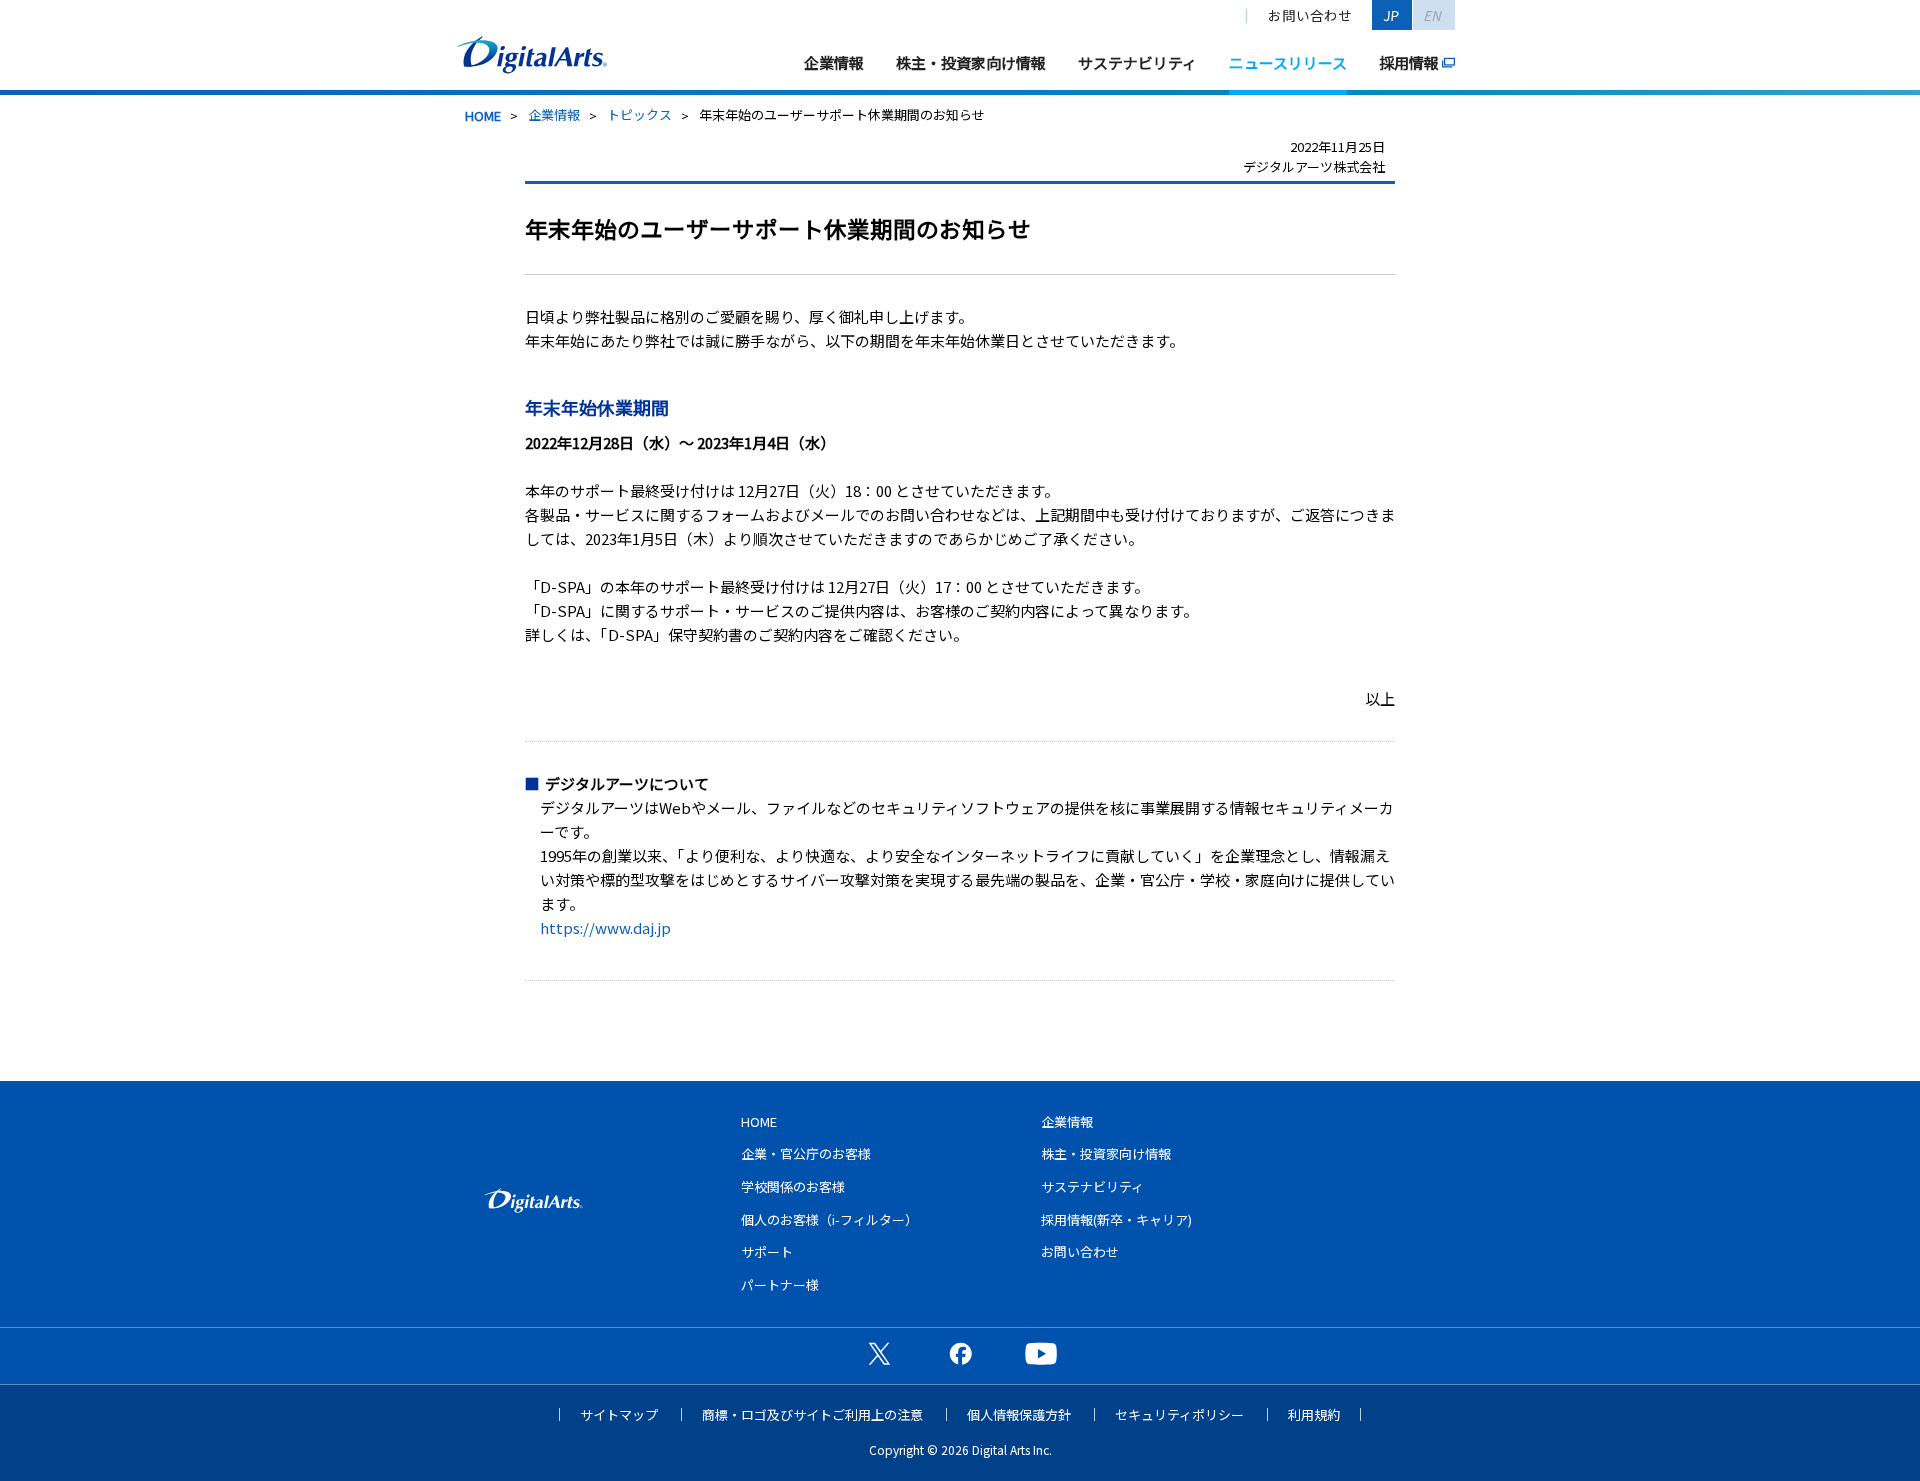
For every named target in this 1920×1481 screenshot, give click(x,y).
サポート (767, 1251)
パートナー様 (780, 1284)
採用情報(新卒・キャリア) (1116, 1219)
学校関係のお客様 (793, 1186)
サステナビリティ (1137, 62)
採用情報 (1409, 62)
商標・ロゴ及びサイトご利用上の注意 (812, 1414)
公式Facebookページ (960, 1353)
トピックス (639, 114)
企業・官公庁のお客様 (806, 1153)
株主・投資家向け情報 (971, 62)
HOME (483, 115)
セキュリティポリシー (1179, 1414)
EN (1433, 15)
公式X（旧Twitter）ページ (879, 1353)
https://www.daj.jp (605, 927)
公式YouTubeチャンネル (1041, 1353)
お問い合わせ (1310, 15)
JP (1392, 15)
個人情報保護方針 (1019, 1414)
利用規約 (1314, 1414)
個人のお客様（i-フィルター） (829, 1219)
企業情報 (834, 62)
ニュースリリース (1288, 62)
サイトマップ (619, 1414)
